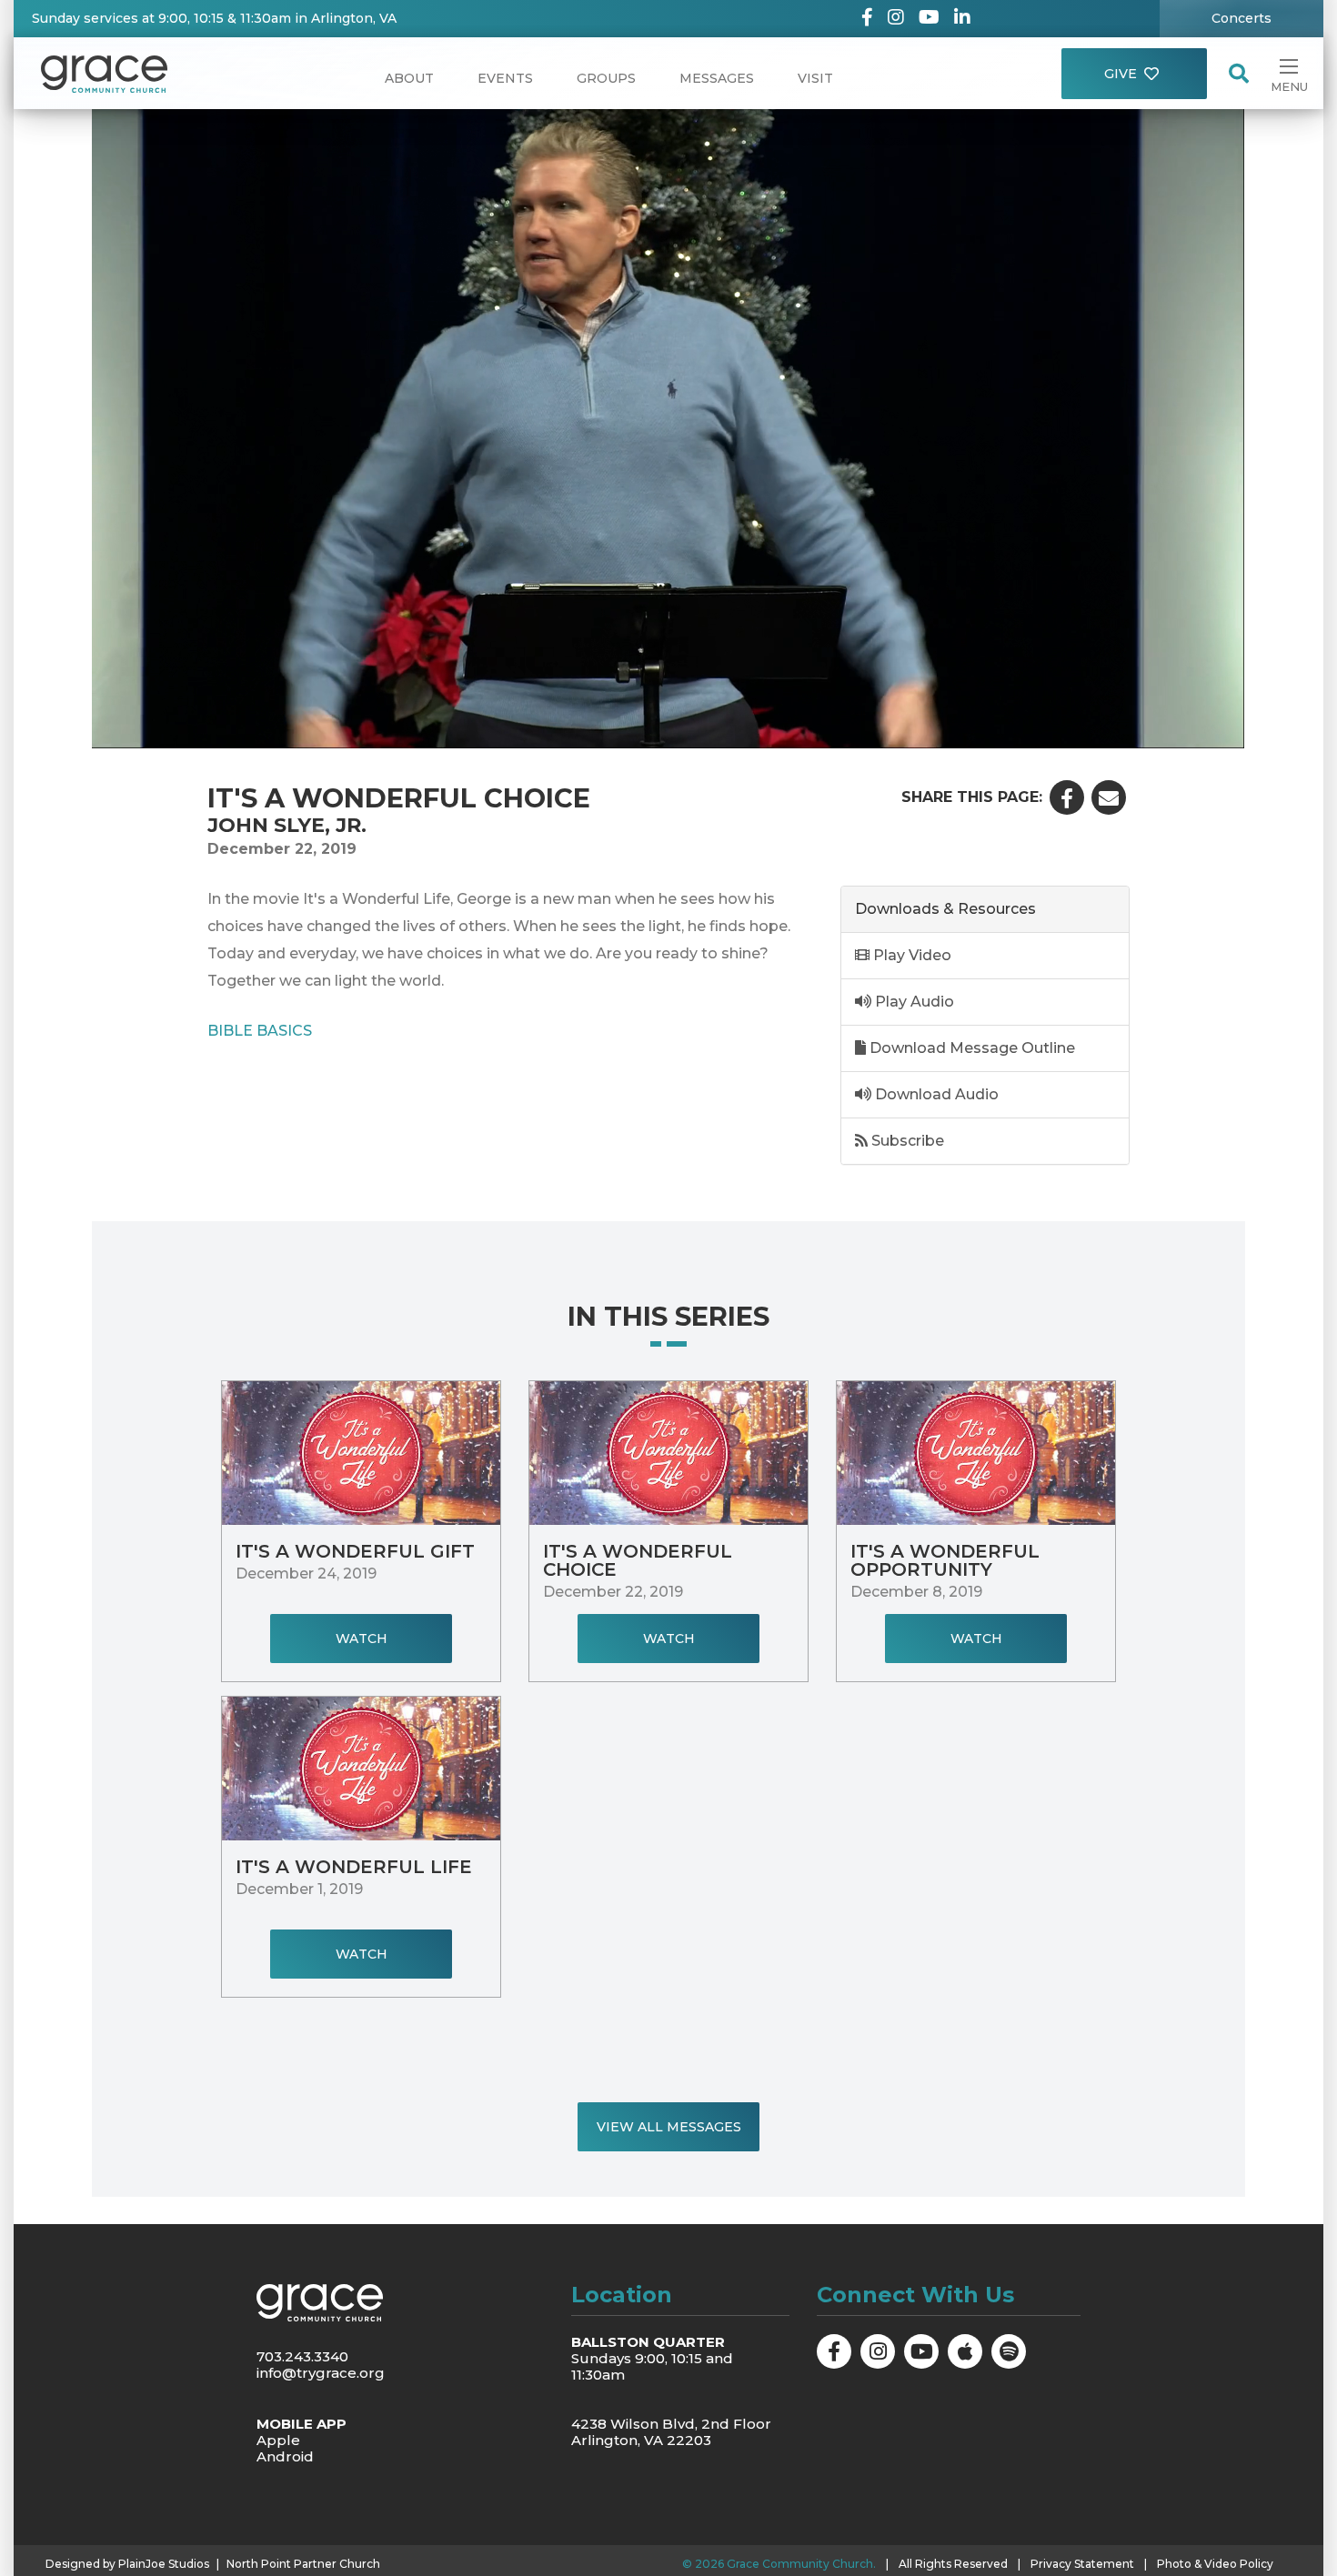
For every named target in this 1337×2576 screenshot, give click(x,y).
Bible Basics (260, 1030)
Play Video (910, 955)
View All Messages (669, 2127)
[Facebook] (867, 19)
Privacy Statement (1082, 2564)
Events (505, 78)
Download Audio (935, 1094)
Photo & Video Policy (1215, 2564)
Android (285, 2456)
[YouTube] (929, 19)
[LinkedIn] (962, 19)
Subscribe (906, 1141)
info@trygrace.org (321, 2373)
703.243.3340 (302, 2356)
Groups (606, 78)
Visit (815, 78)
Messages (717, 78)
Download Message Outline (970, 1048)
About (409, 78)
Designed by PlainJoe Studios (127, 2564)
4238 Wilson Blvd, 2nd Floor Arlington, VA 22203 (671, 2432)
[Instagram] (896, 19)
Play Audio (913, 1002)
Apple (278, 2440)
